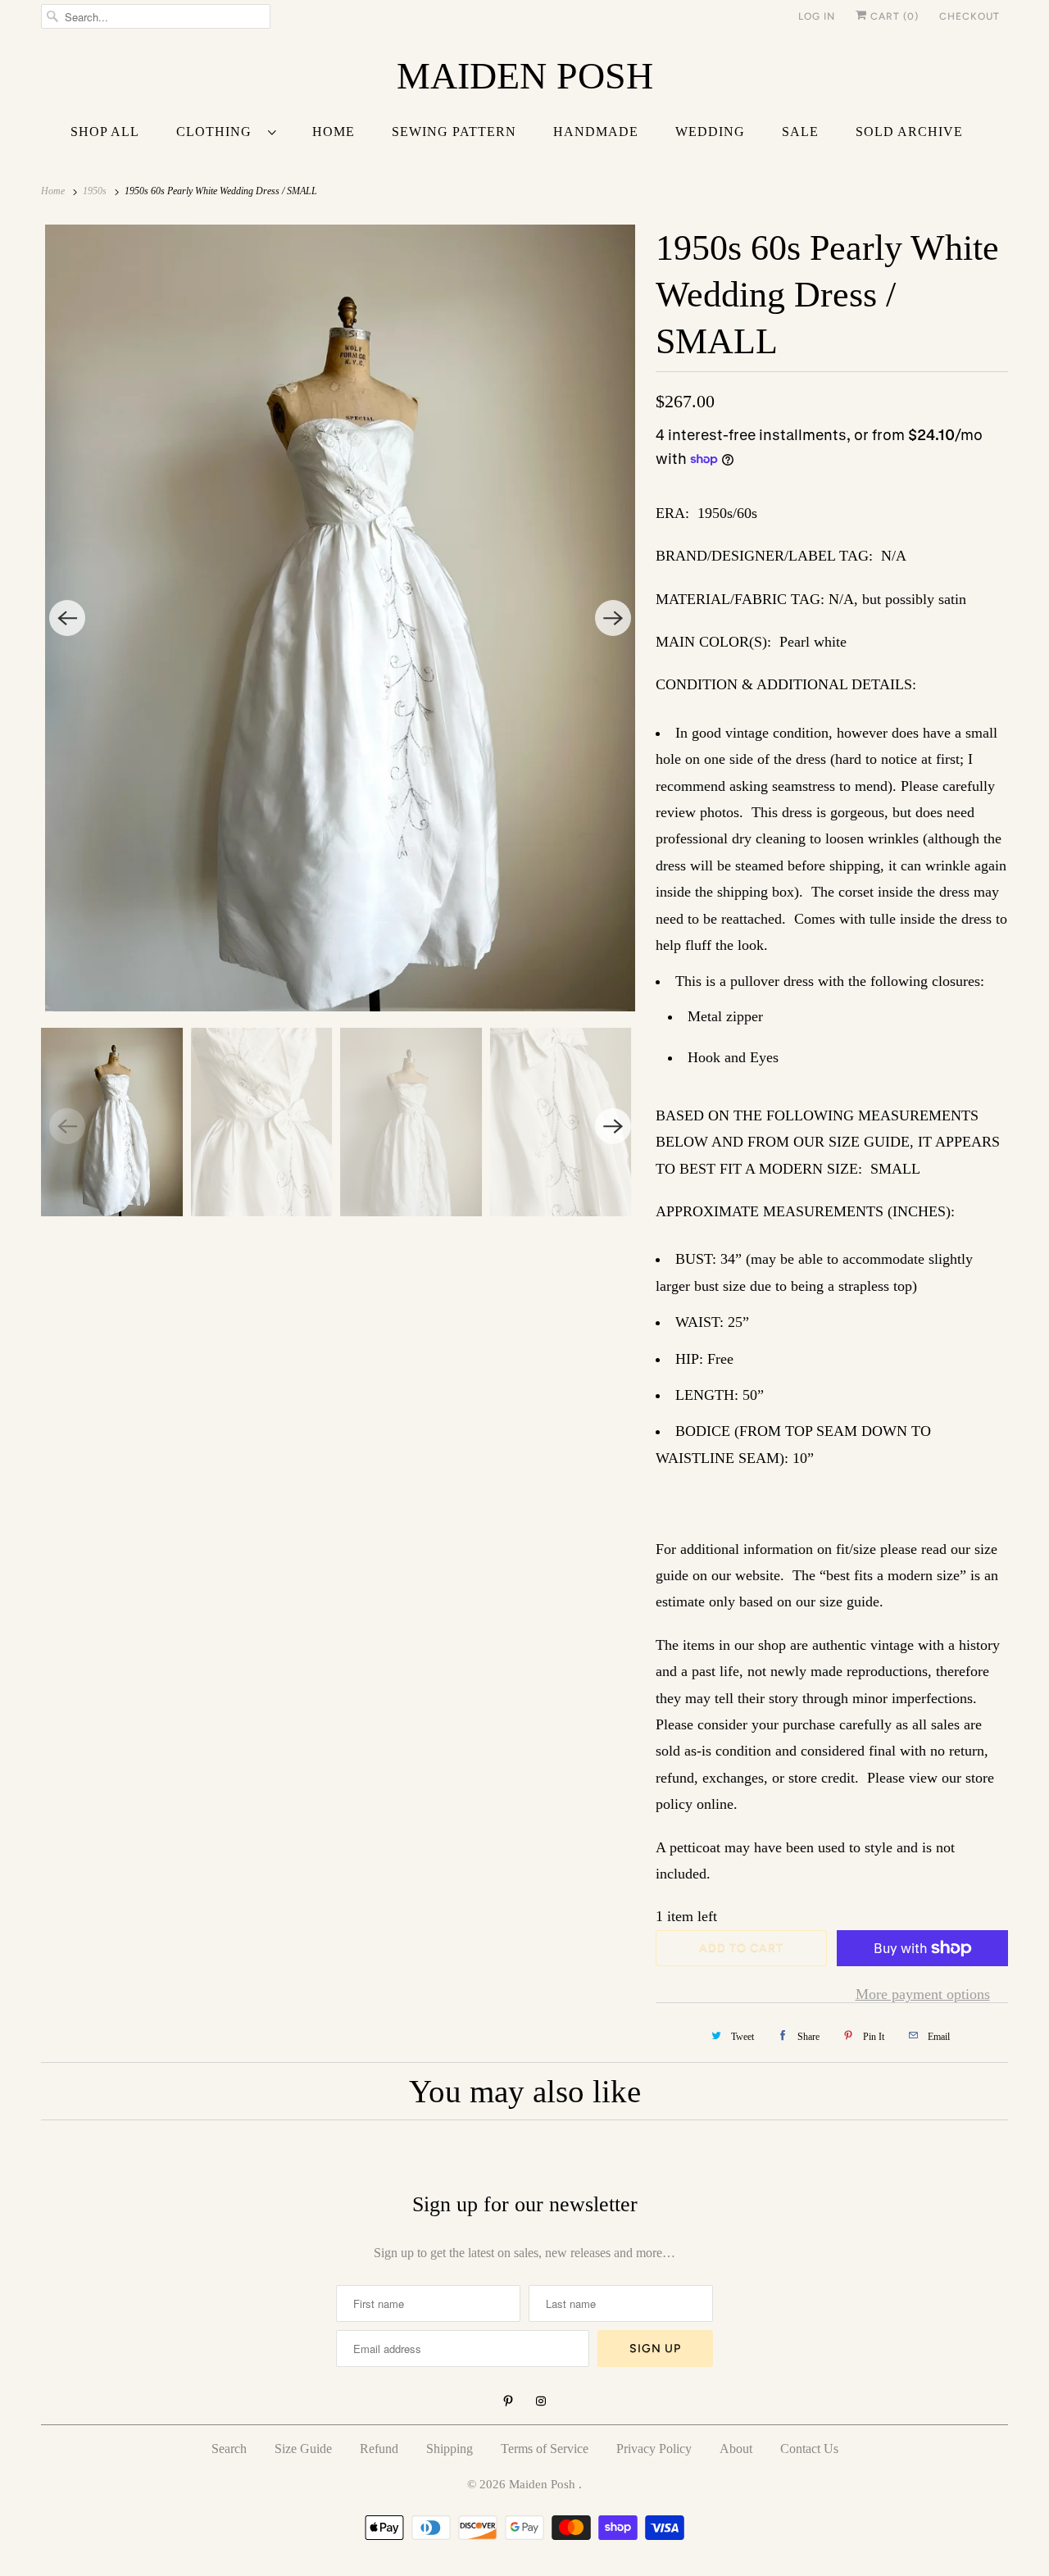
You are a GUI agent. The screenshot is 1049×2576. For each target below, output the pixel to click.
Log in (817, 16)
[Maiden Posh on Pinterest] (508, 2401)
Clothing (218, 132)
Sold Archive (909, 132)
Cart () (893, 16)
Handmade (596, 132)
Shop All (105, 132)
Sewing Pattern (454, 132)
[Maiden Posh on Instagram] (541, 2401)
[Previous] (67, 618)
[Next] (613, 618)
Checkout (970, 16)
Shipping (450, 2449)
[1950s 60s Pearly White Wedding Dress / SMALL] (340, 618)
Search (229, 2449)
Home (334, 132)
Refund (379, 2449)
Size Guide (303, 2449)
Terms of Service (545, 2449)
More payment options (923, 1994)
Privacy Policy (654, 2449)
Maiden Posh (544, 2484)
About (736, 2449)
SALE (800, 132)
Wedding (710, 132)
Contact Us (809, 2449)
